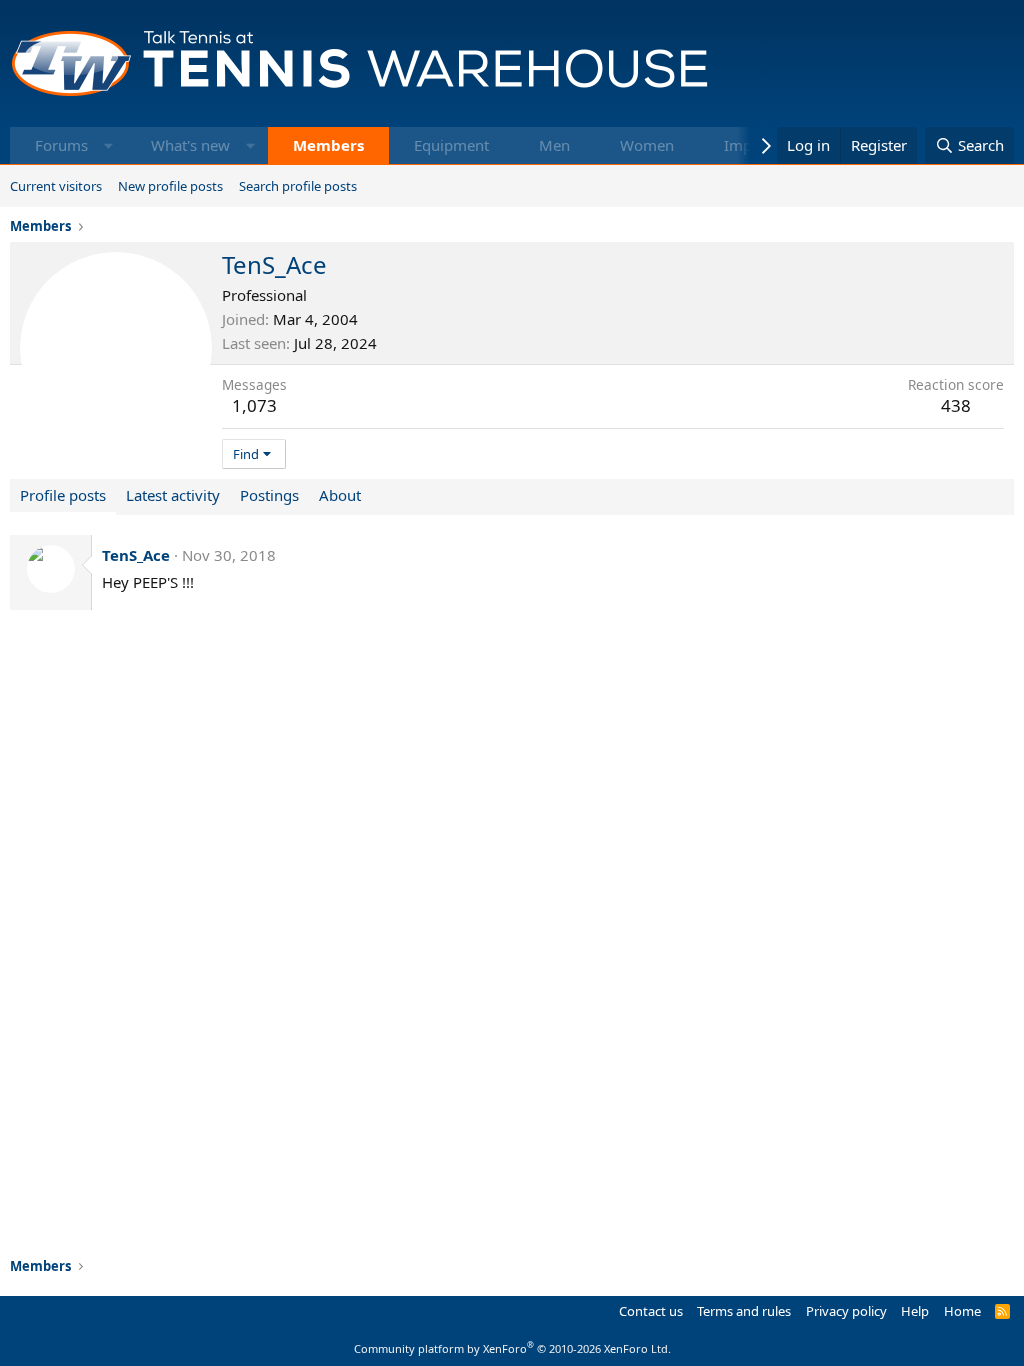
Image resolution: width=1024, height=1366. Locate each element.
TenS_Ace (136, 555)
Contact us (651, 1311)
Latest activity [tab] (173, 495)
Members (328, 145)
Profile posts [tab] (63, 495)
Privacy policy (846, 1311)
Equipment (451, 145)
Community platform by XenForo (512, 1348)
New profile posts (170, 186)
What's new (190, 145)
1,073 (254, 405)
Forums (61, 145)
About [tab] (340, 495)
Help (915, 1311)
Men (554, 145)
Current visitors (56, 186)
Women (647, 145)
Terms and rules (744, 1311)
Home (962, 1311)
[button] (108, 145)
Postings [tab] (269, 495)
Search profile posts (298, 186)
